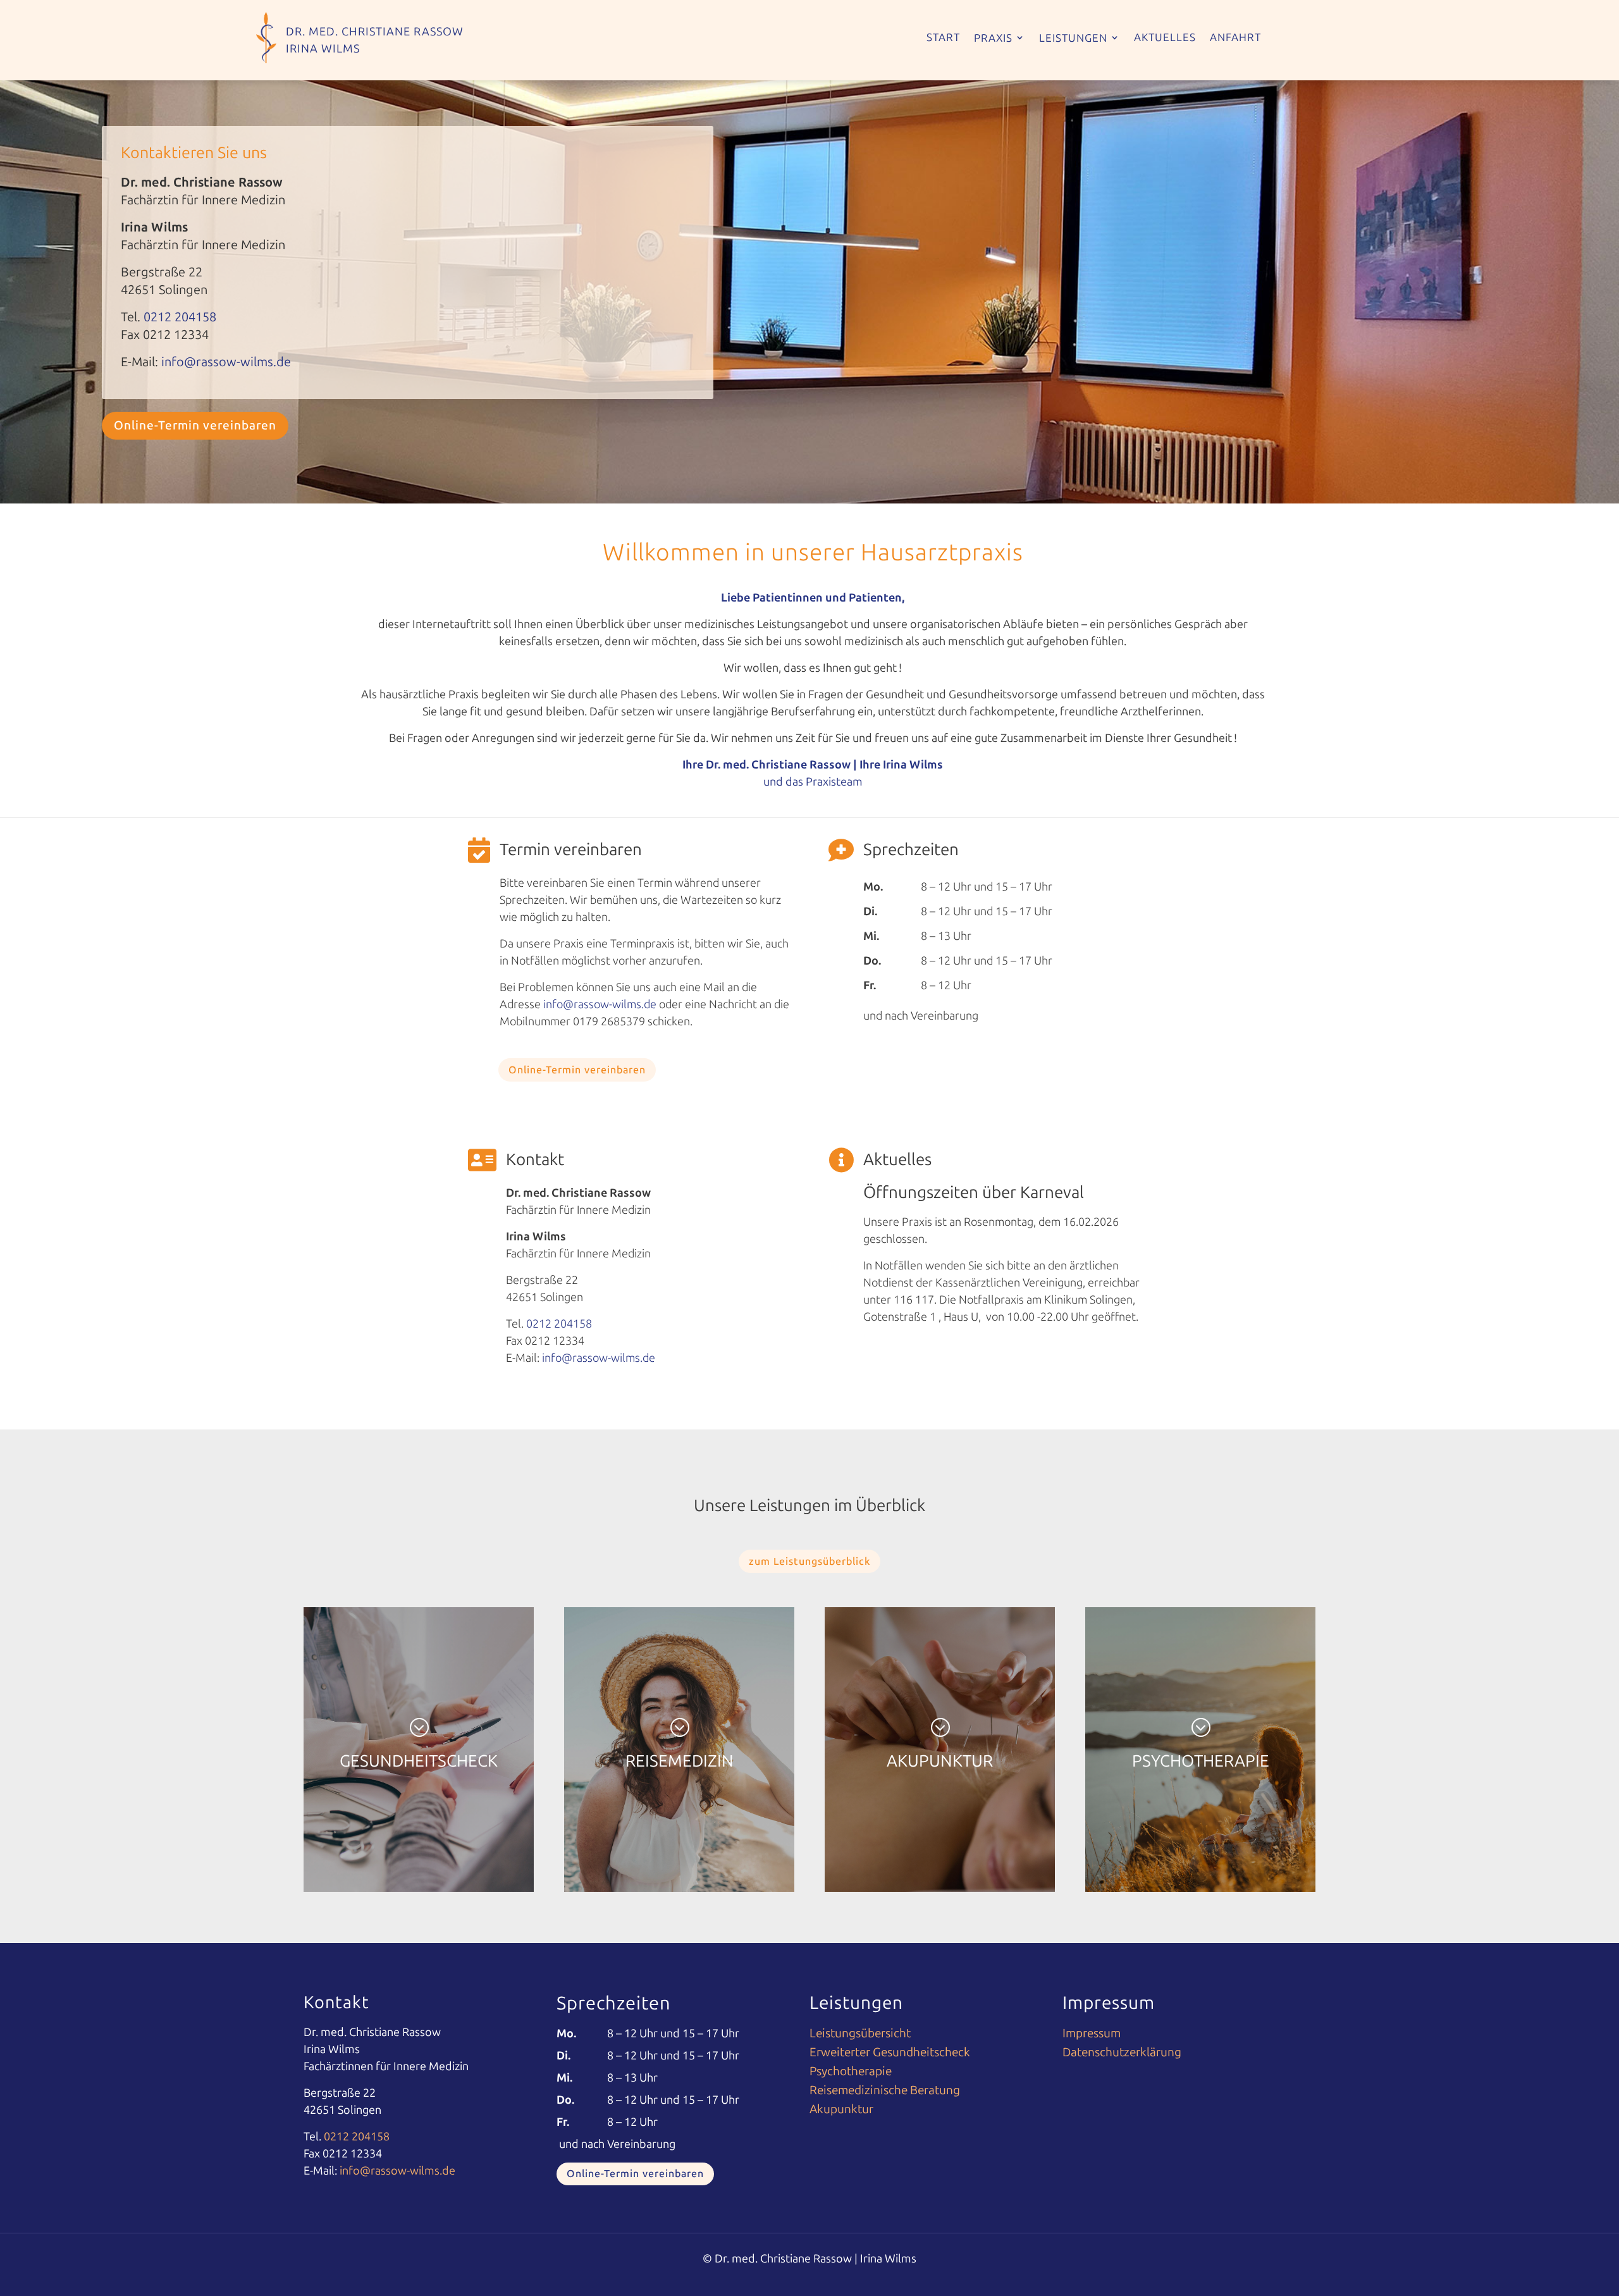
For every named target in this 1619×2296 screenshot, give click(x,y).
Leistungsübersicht (860, 2035)
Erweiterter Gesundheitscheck (890, 2054)
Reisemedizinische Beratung (885, 2092)
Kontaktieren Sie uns (194, 153)
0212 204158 (180, 317)
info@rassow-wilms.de (225, 362)
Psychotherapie (851, 2073)
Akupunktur (841, 2111)
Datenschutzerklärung (1122, 2054)
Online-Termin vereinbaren (195, 425)
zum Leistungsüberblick (809, 1561)
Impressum (1092, 2035)
